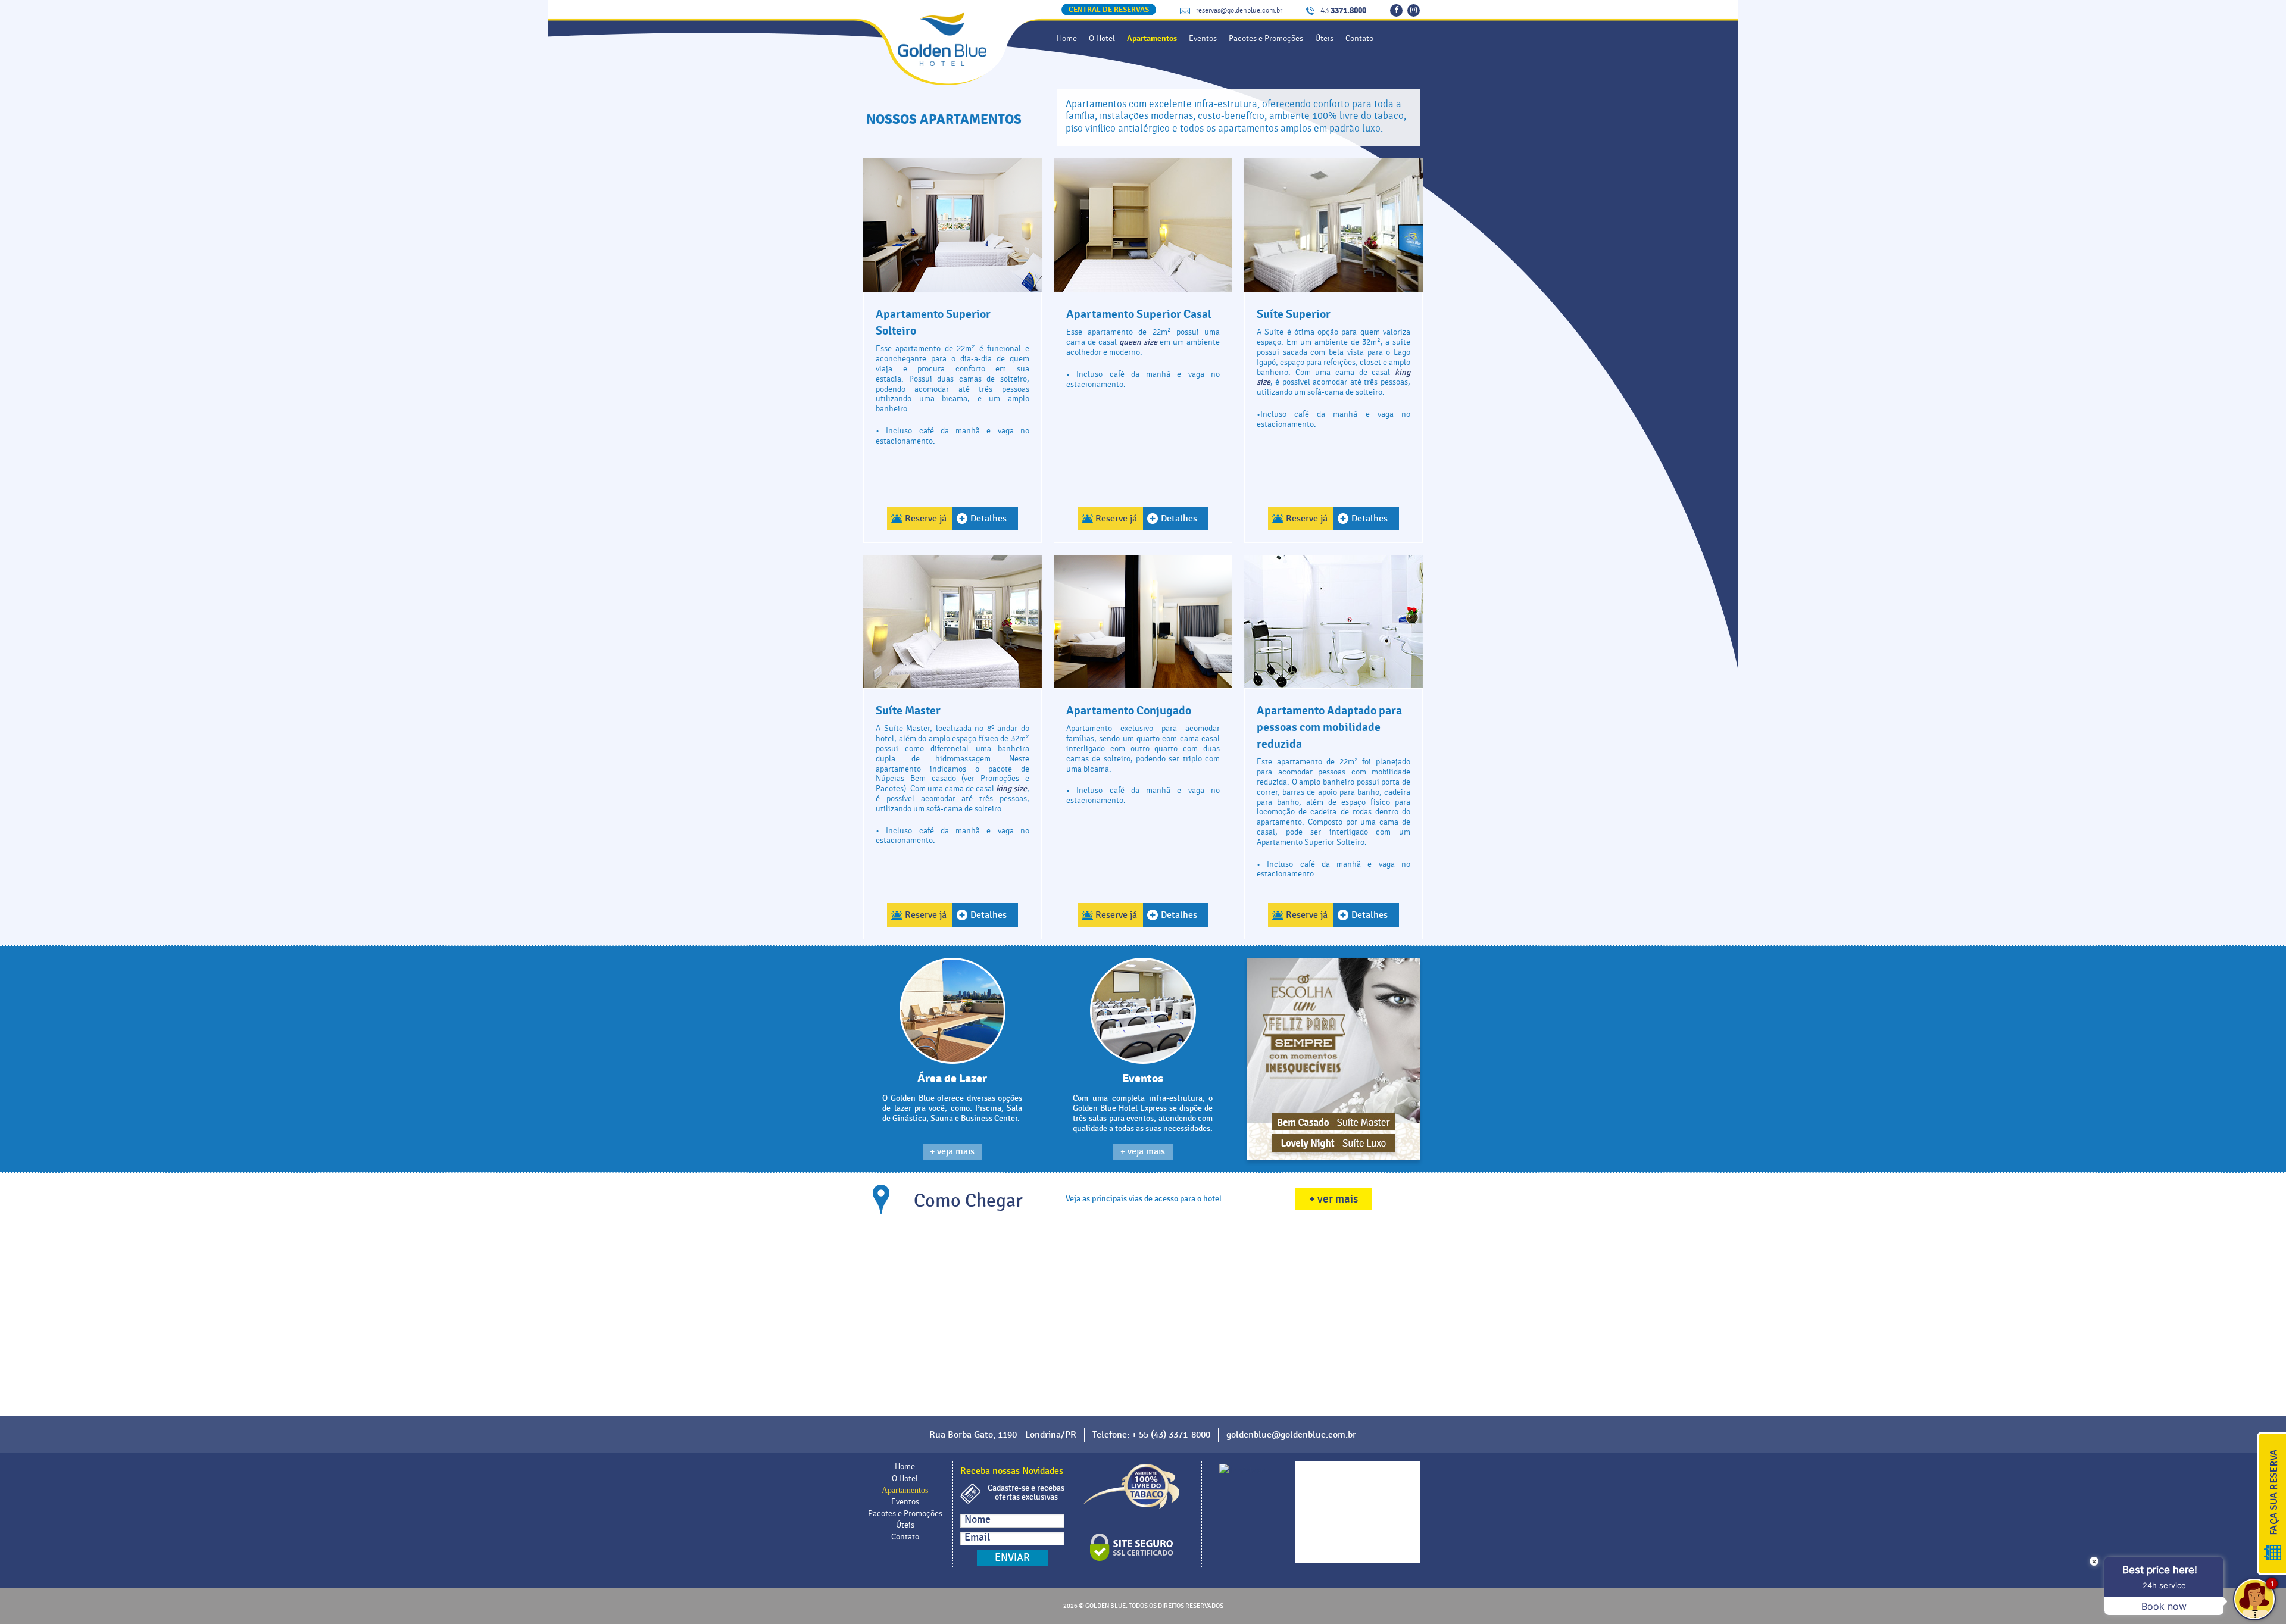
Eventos (1203, 39)
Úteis (1324, 39)
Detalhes (989, 519)
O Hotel (1102, 39)
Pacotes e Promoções (1266, 39)
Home (1067, 39)
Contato (1359, 39)
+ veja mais (952, 1152)
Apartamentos (1152, 38)
